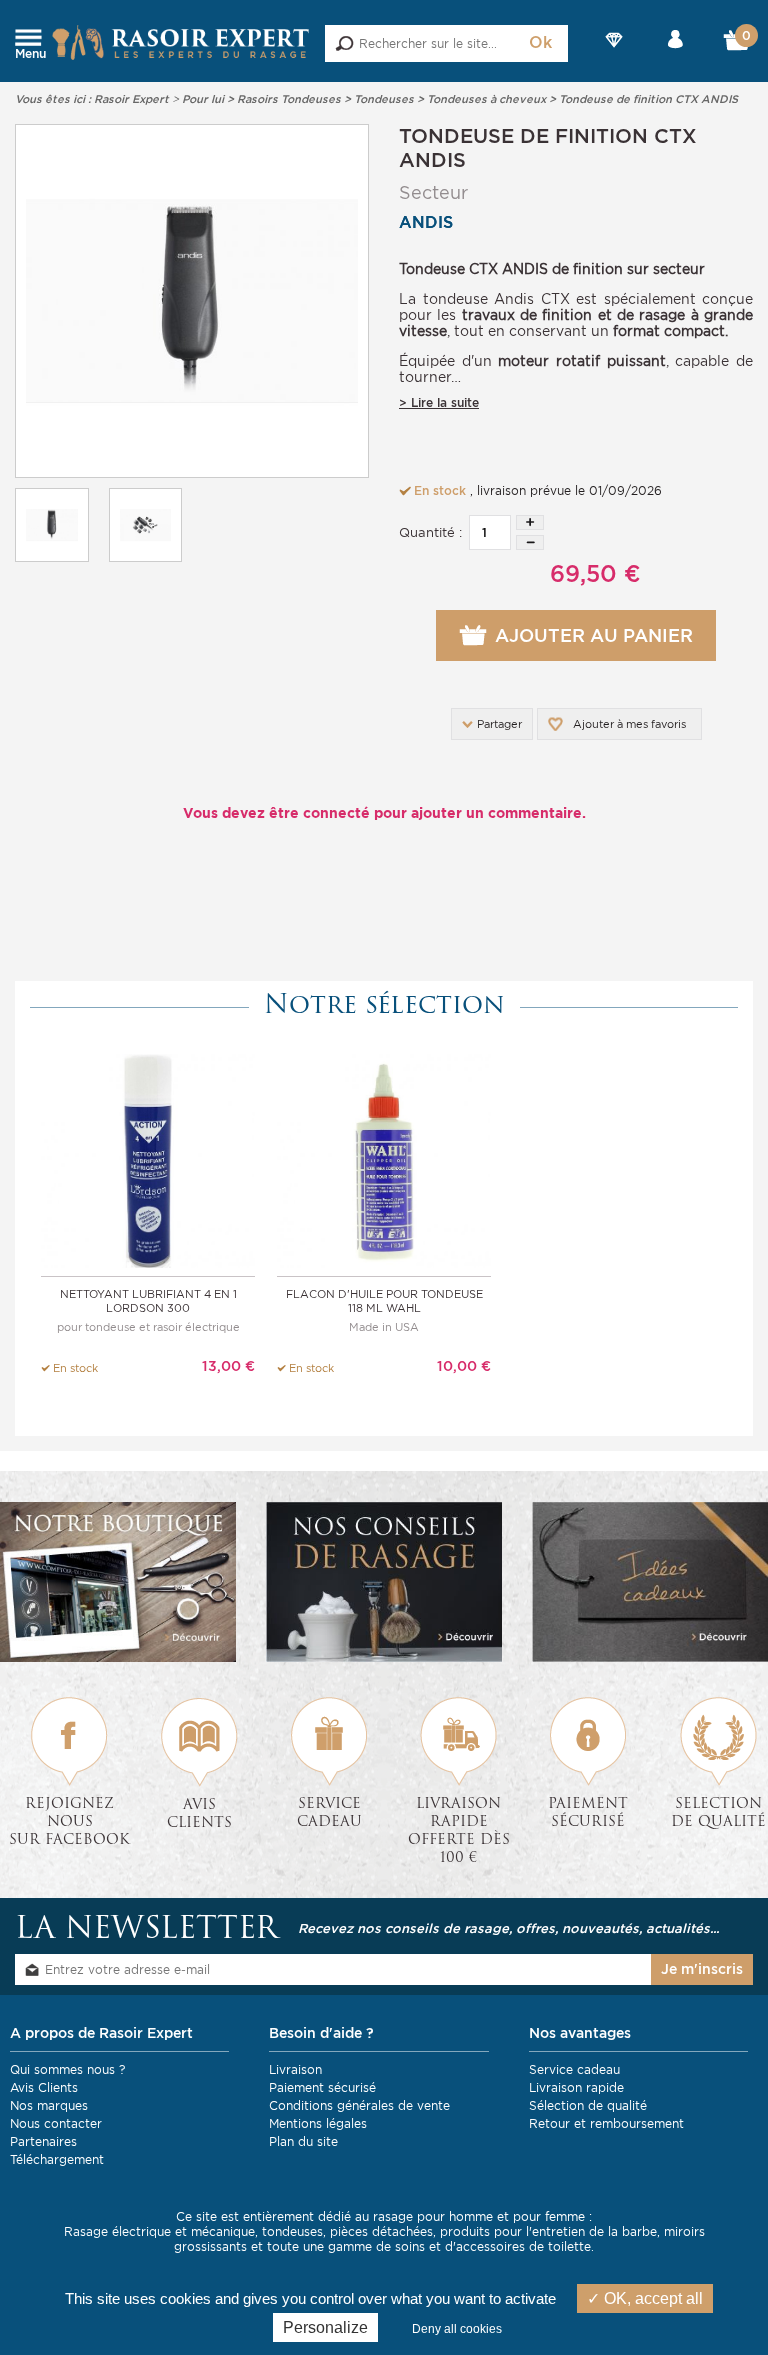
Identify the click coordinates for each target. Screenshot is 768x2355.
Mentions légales (318, 2123)
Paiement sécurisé (322, 2087)
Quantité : (430, 532)
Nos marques (49, 2105)
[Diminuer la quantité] (530, 542)
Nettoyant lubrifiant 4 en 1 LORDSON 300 (148, 1301)
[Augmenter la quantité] (530, 522)
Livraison (295, 2069)
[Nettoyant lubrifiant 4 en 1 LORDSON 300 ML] (148, 1159)
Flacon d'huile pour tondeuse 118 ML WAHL (384, 1301)
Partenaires (43, 2141)
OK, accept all (651, 2298)
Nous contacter (56, 2123)
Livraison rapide (576, 2087)
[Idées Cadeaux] (650, 1582)
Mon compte (676, 56)
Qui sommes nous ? (67, 2069)
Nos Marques (615, 56)
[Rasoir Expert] (181, 41)
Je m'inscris (702, 1969)
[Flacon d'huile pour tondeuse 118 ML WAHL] (384, 1159)
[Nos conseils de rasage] (384, 1582)
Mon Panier (738, 45)
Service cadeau (574, 2069)
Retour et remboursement (606, 2123)
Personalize (325, 2327)
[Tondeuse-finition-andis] (192, 301)
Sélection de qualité (588, 2105)
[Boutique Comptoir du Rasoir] (118, 1582)
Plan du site (303, 2141)
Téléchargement (57, 2159)
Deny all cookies (457, 2329)
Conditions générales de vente (359, 2105)
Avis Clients (44, 2087)
